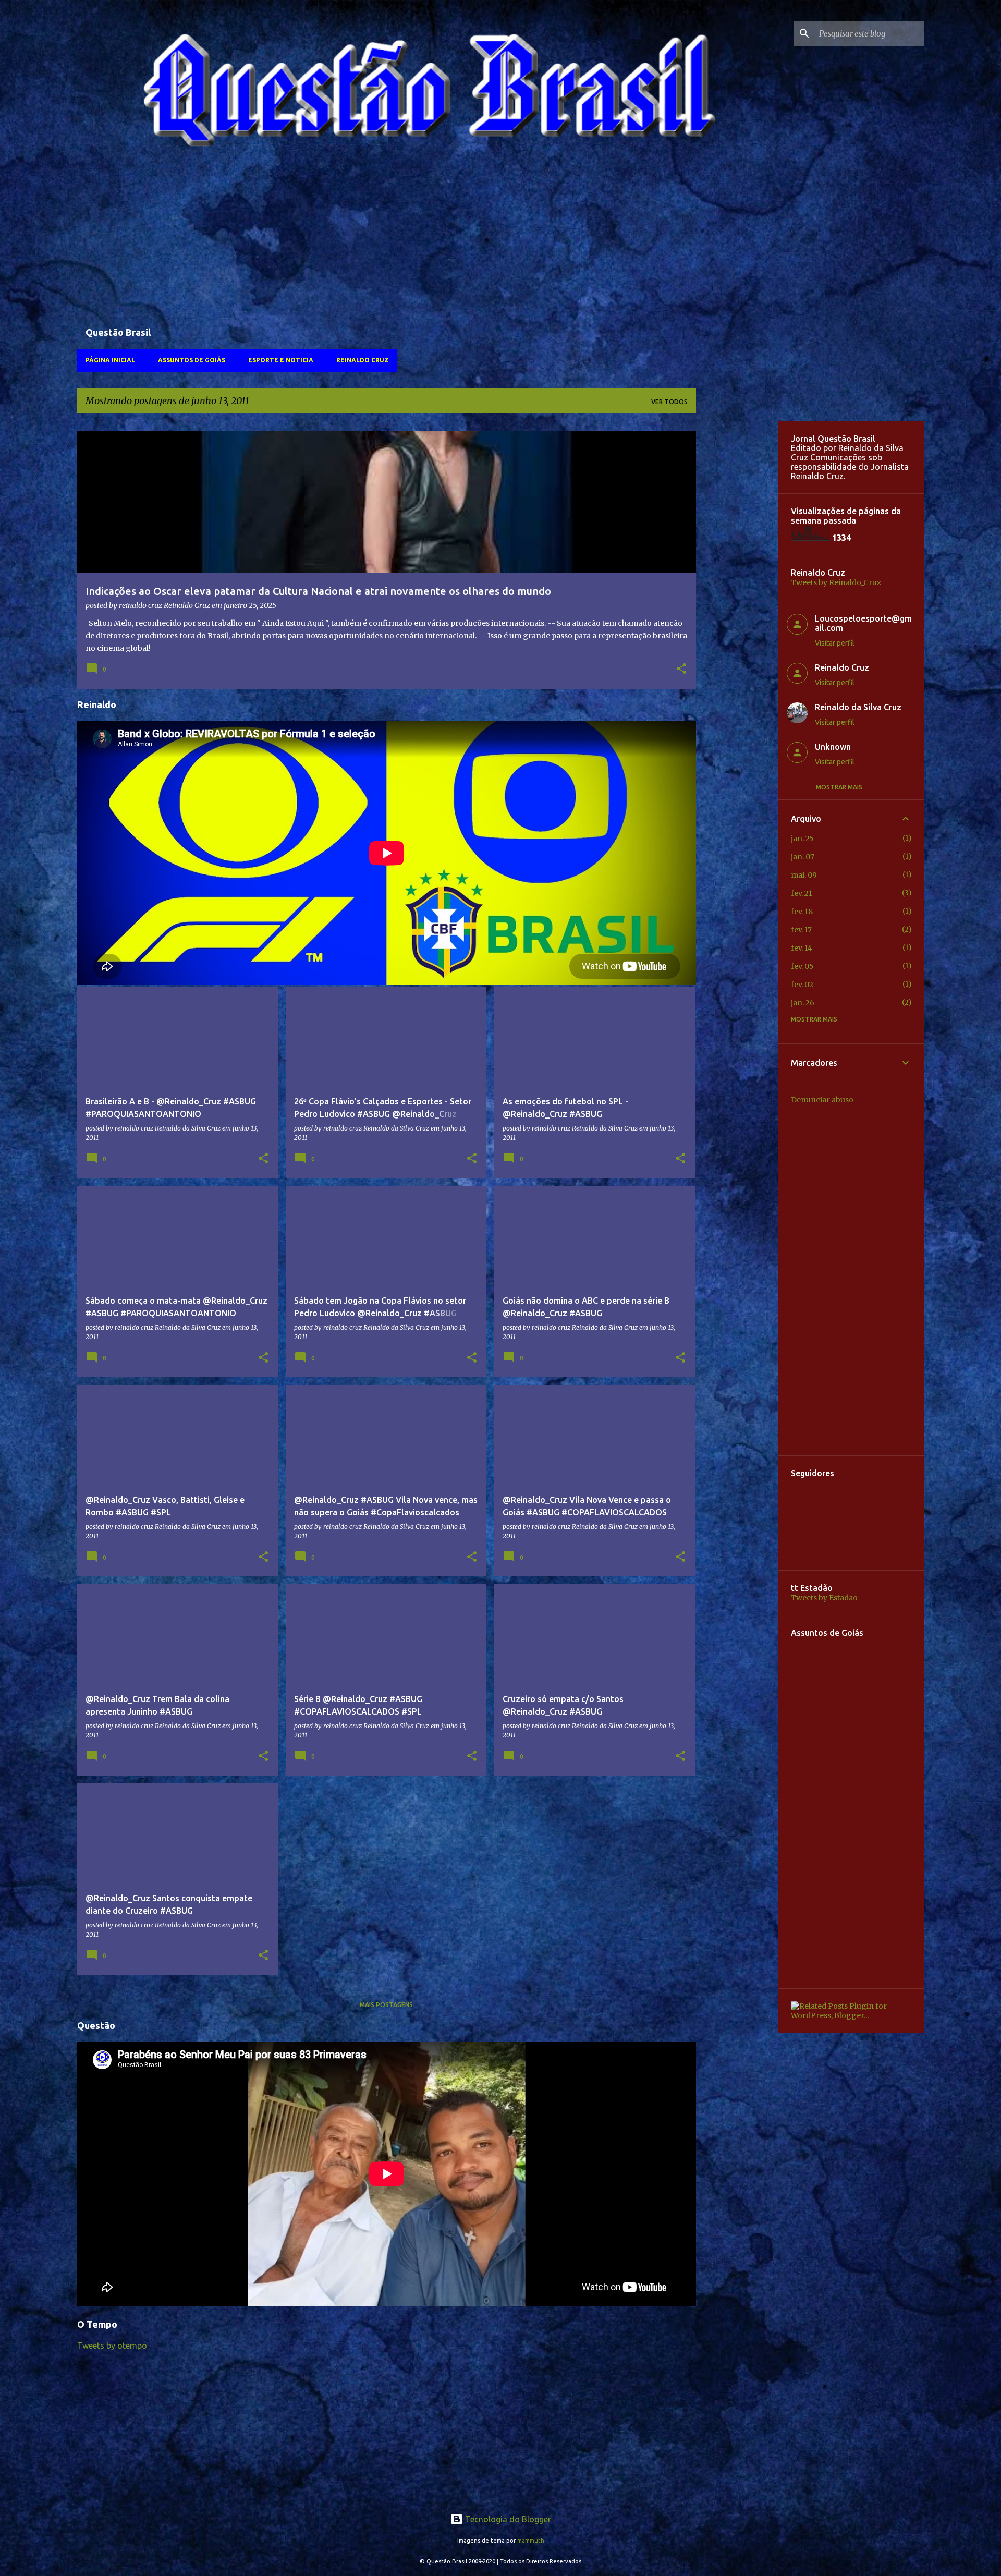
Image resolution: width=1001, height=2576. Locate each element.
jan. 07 (803, 857)
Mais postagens (386, 2005)
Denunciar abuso (822, 1100)
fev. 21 (802, 893)
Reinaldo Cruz (363, 360)
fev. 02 (802, 985)
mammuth (531, 2541)
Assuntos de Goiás (192, 360)
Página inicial (110, 360)
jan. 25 (802, 839)
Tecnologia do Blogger (507, 2519)
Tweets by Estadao (824, 1598)
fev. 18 (802, 912)
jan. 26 (803, 1003)
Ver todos (669, 402)
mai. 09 (804, 875)
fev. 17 (801, 930)
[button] (681, 670)
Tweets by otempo (112, 2346)
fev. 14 (802, 948)
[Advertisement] (387, 242)
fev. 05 (802, 966)
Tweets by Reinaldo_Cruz (836, 582)
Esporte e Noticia (281, 360)
